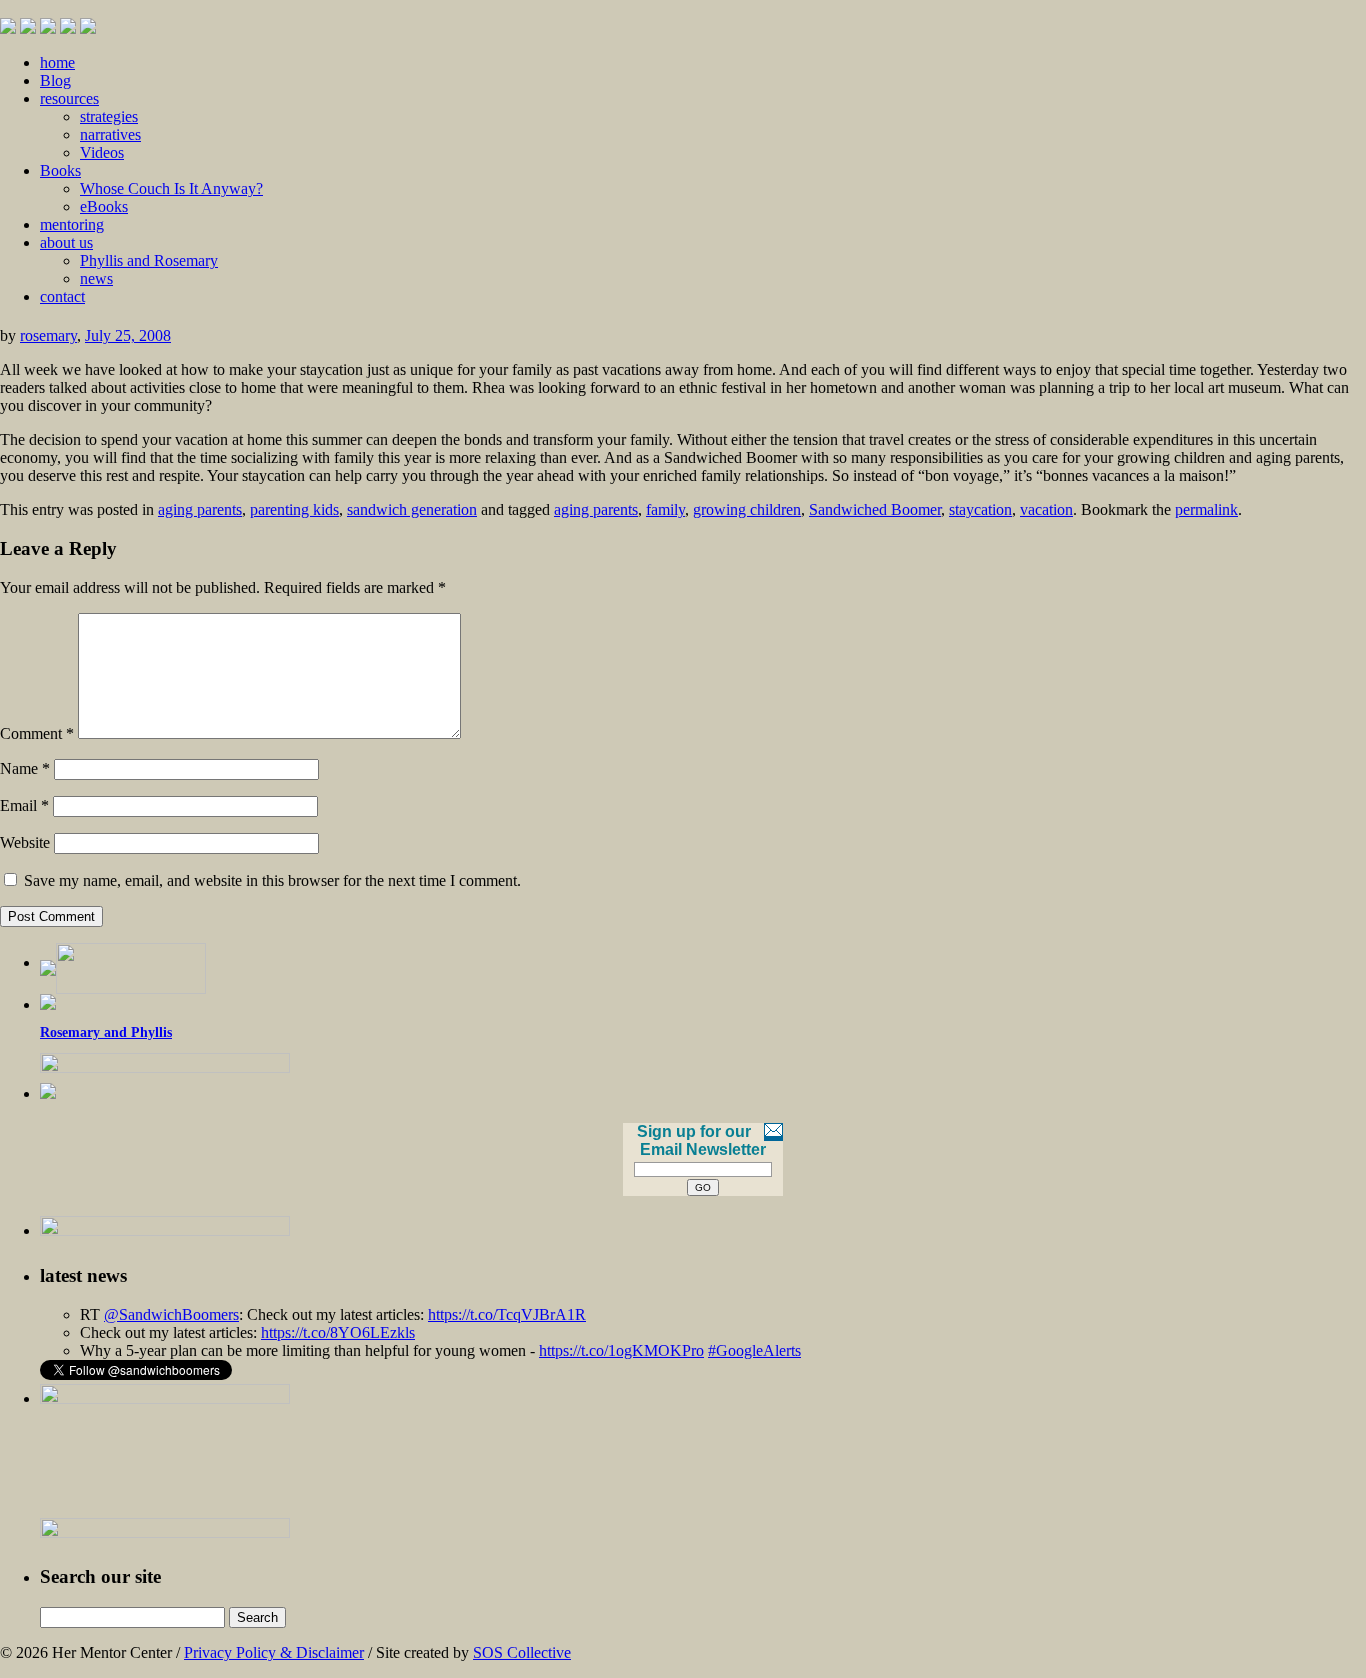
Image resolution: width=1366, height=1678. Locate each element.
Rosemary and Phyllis (106, 1032)
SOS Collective (522, 1652)
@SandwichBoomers (171, 1314)
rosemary (48, 335)
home (57, 62)
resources (69, 98)
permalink (1206, 509)
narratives (110, 134)
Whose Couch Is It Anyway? (171, 188)
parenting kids (294, 509)
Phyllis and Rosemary (149, 260)
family (665, 509)
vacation (1046, 509)
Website (25, 842)
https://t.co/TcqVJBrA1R (507, 1314)
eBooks (104, 206)
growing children (747, 509)
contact (62, 296)
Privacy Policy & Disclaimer (274, 1652)
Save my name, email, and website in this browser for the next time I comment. (272, 880)
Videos (102, 152)
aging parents (200, 509)
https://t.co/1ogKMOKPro (621, 1350)
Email (24, 805)
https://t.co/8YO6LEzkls (338, 1332)
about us (66, 242)
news (96, 278)
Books (60, 170)
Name (25, 768)
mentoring (72, 224)
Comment (37, 733)
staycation (980, 509)
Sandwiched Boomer (875, 509)
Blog (55, 80)
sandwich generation (412, 509)
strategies (109, 116)
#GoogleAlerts (754, 1350)
